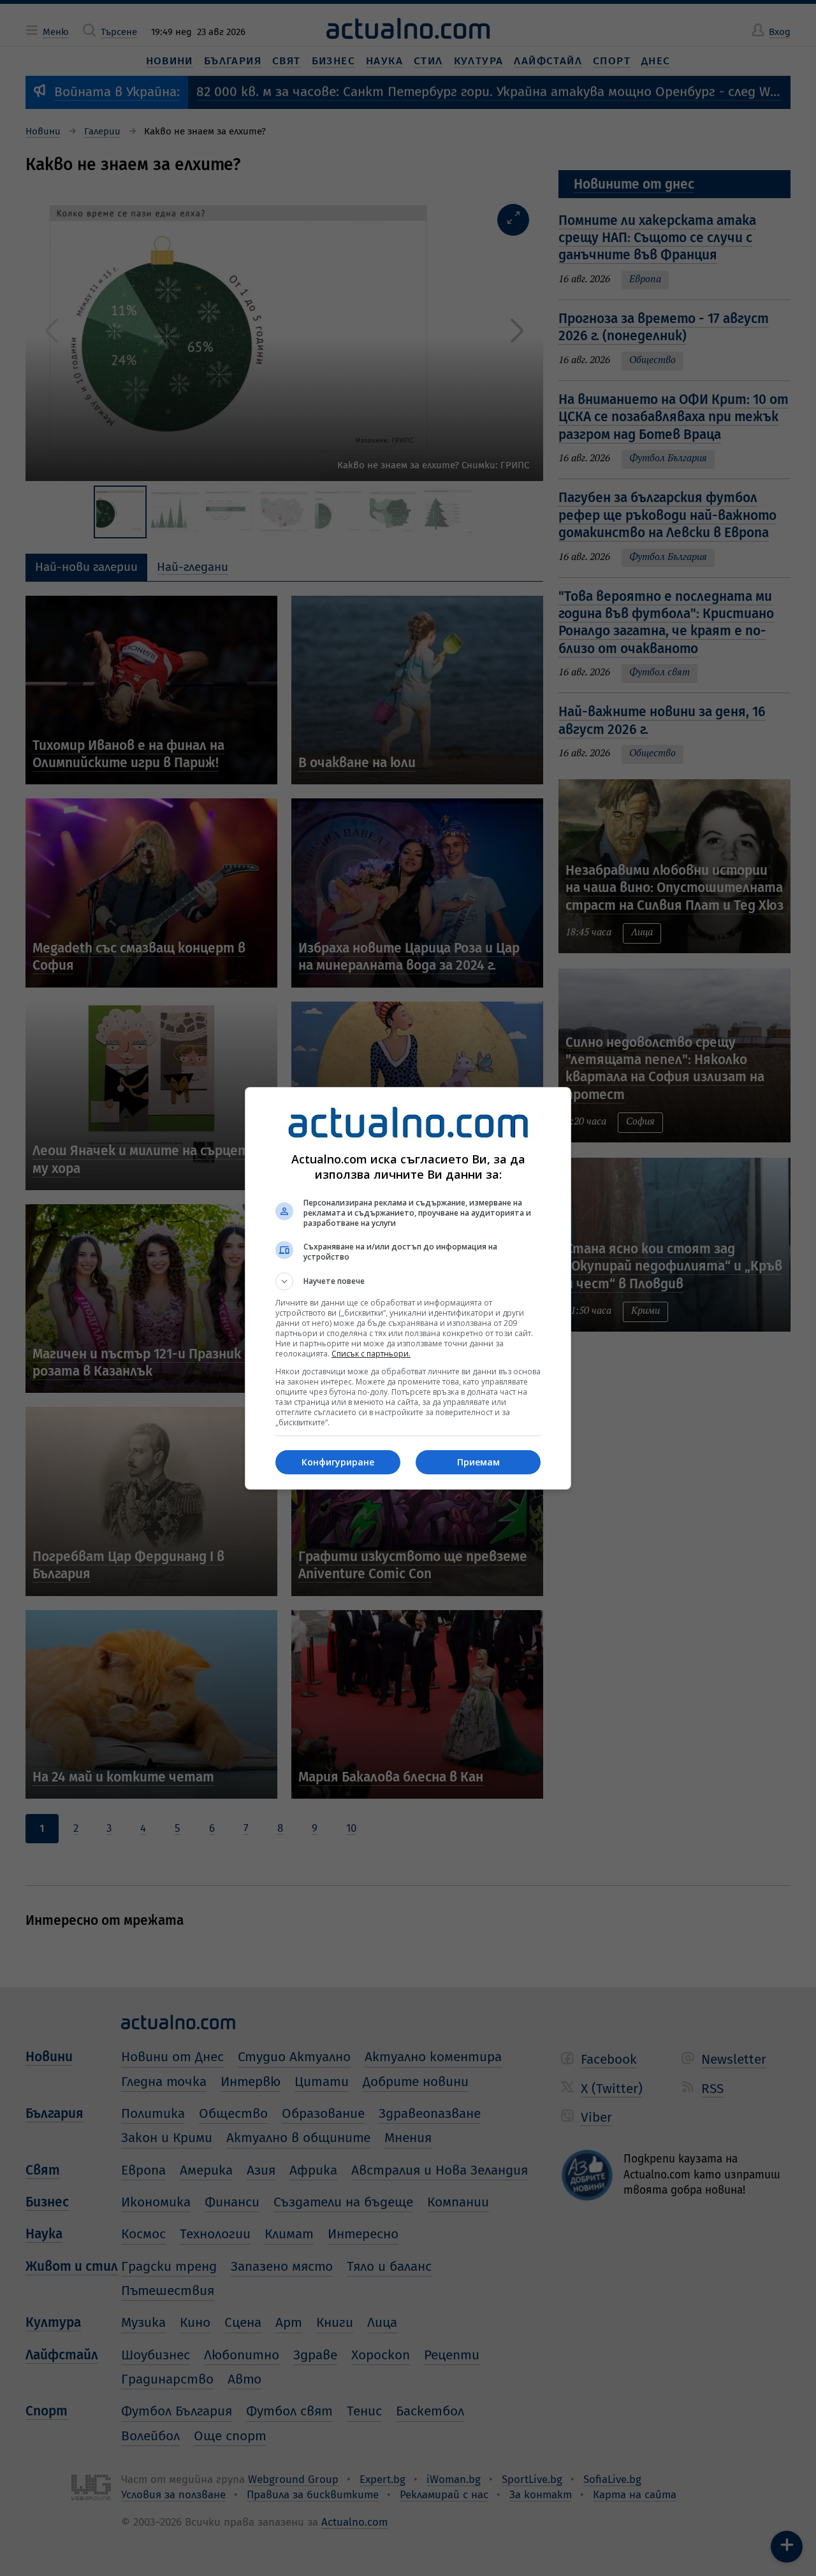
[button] (408, 1281)
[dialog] (408, 1288)
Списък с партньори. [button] (371, 1354)
